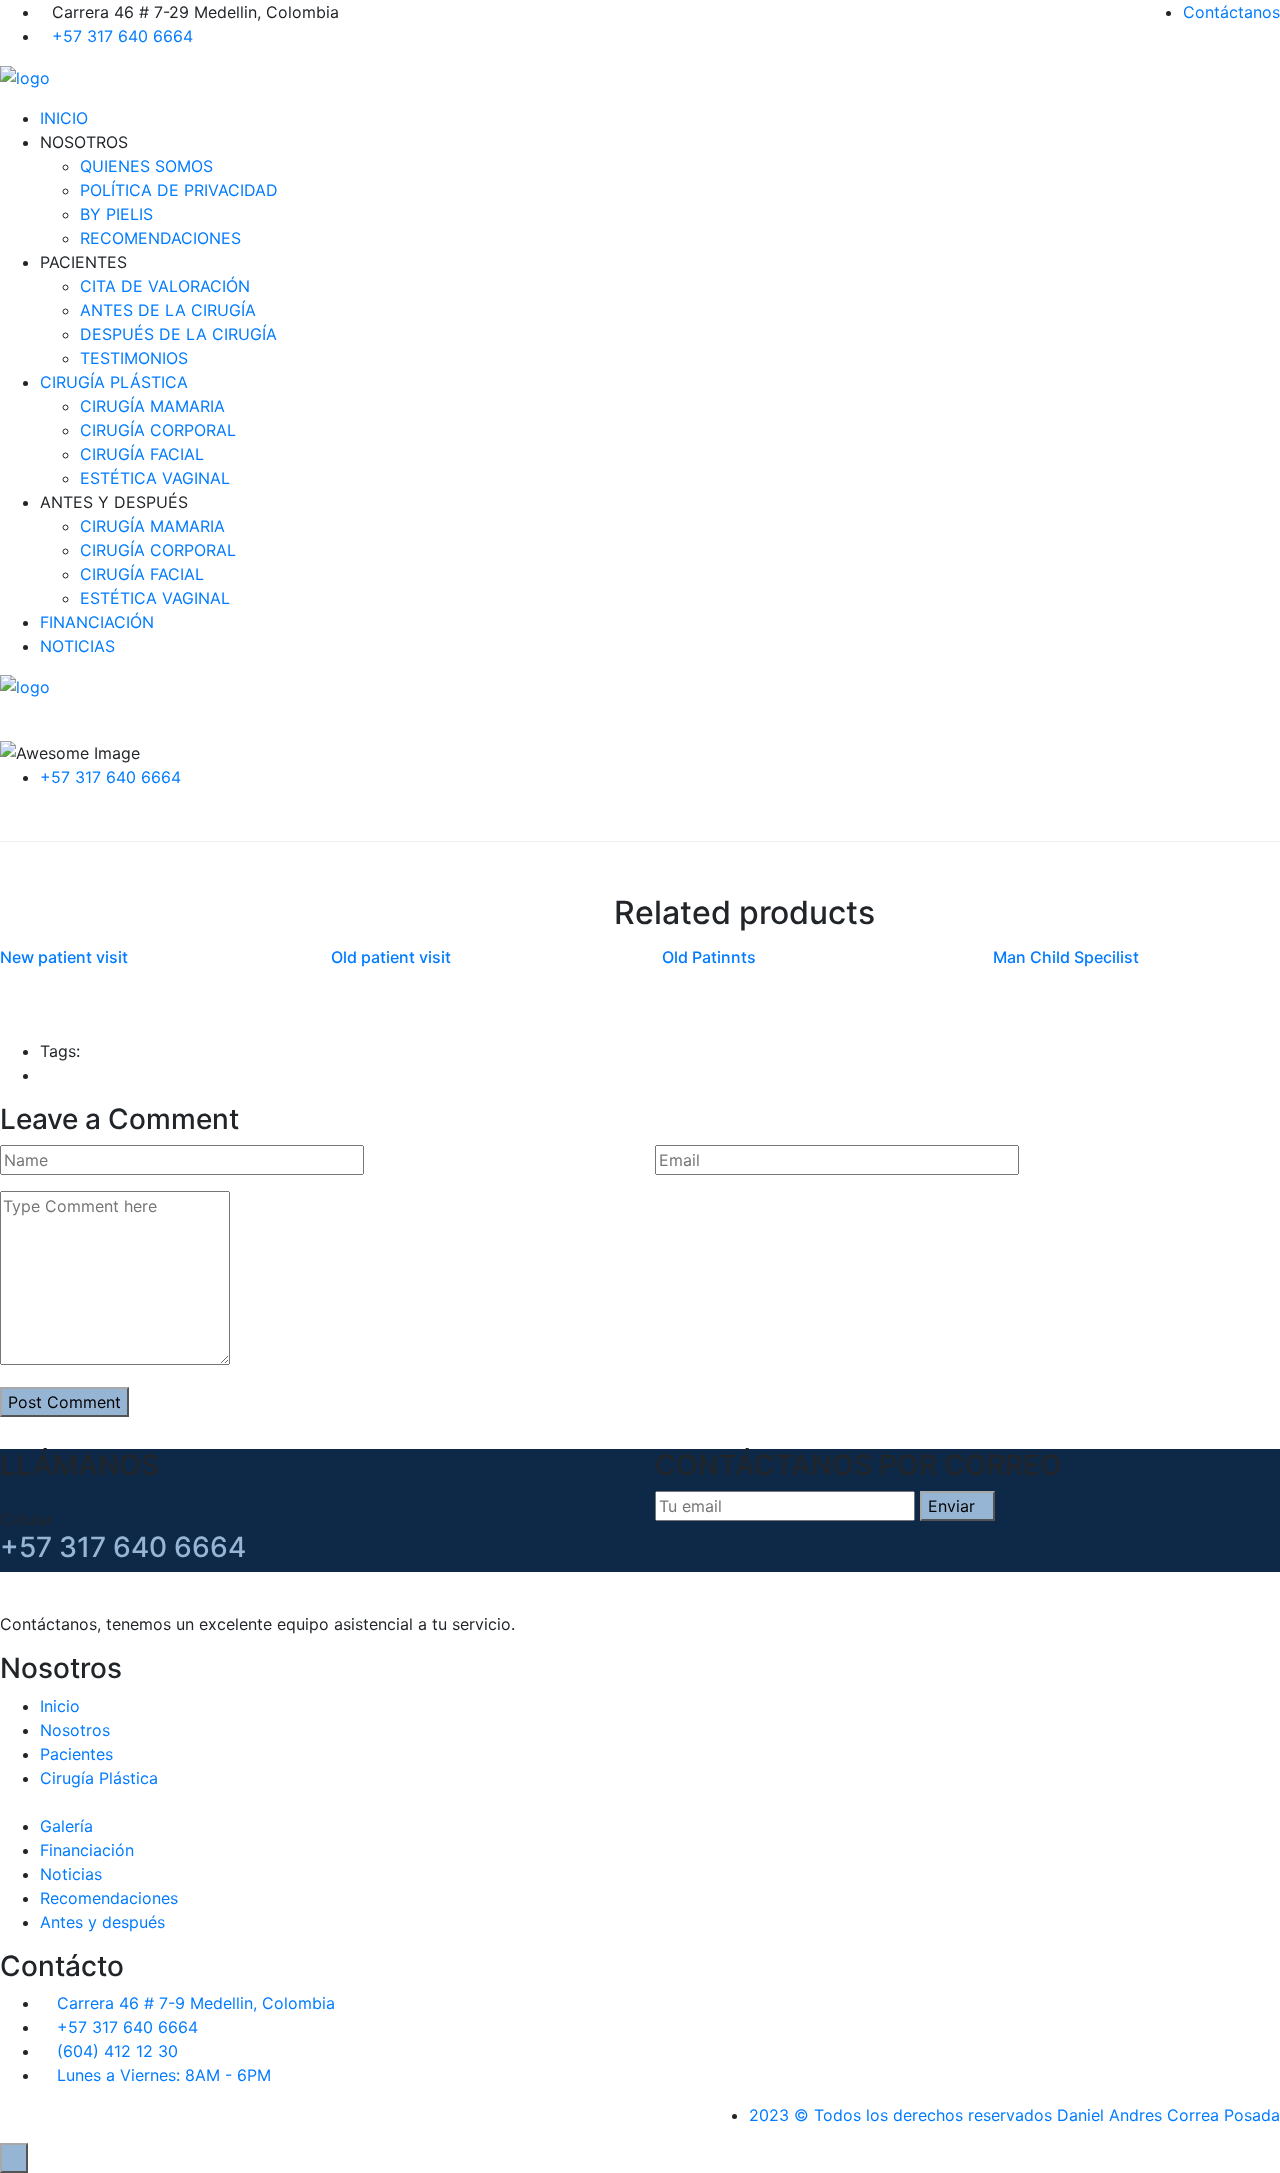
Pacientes (76, 1754)
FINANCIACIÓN (97, 622)
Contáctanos (1231, 12)
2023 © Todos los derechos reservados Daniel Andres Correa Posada (1014, 2115)
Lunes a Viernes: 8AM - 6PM (164, 2075)
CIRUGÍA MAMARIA (152, 406)
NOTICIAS (77, 646)
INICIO (64, 118)
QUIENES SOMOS (146, 166)
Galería (66, 1826)
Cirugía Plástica (99, 1778)
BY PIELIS (116, 214)
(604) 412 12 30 (117, 2051)
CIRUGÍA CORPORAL (158, 430)
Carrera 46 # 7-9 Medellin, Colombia (196, 2003)
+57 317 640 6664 (122, 36)
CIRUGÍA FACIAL (142, 454)
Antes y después (102, 1922)
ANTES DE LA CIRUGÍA (168, 310)
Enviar (951, 1506)
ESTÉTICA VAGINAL (155, 478)
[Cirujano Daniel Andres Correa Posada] (25, 76)
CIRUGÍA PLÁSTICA (114, 382)
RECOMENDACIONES (160, 238)
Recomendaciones (109, 1898)
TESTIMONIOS (134, 358)
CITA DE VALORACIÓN (165, 286)
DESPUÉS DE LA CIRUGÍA (178, 334)
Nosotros (75, 1730)
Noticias (71, 1874)
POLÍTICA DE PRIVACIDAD (179, 190)
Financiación (87, 1850)
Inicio (60, 1706)
